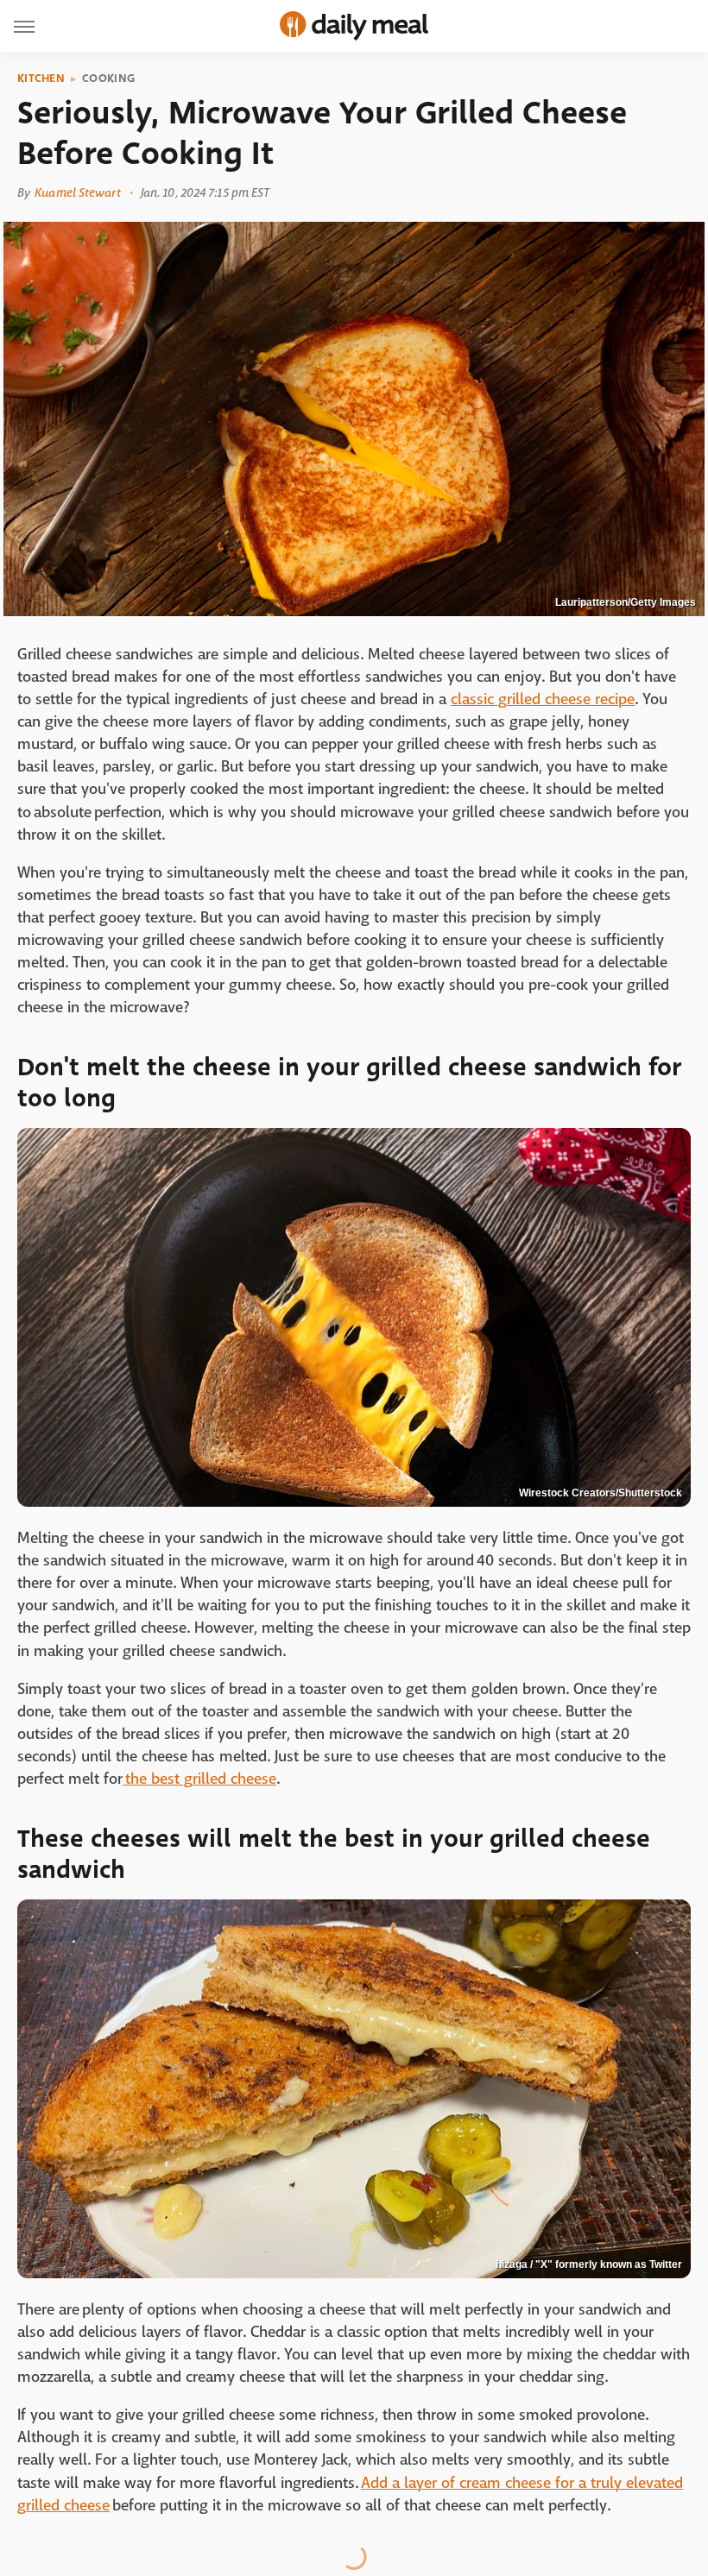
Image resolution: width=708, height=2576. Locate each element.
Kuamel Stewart (77, 192)
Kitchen (41, 79)
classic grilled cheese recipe (543, 699)
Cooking (108, 79)
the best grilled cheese (199, 1779)
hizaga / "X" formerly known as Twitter (589, 2264)
